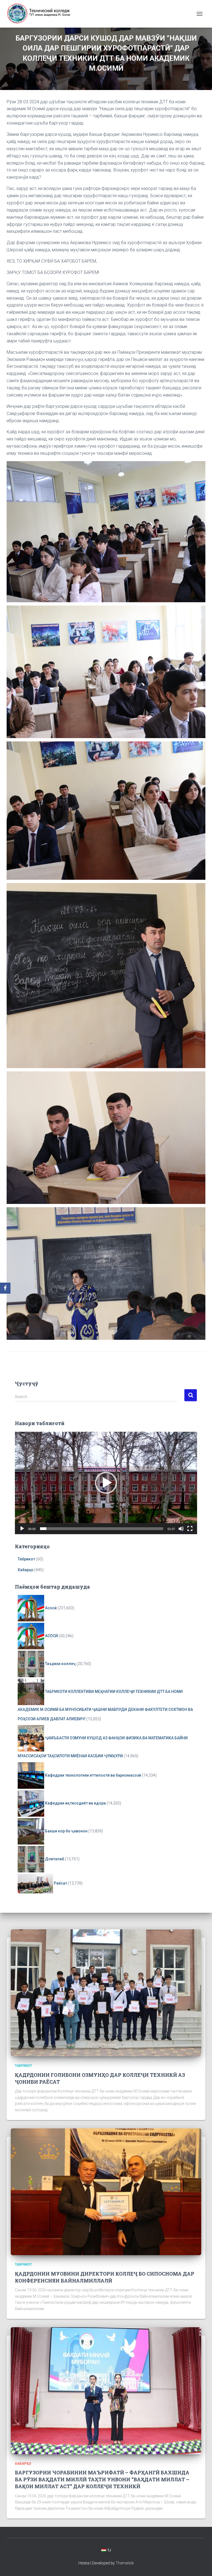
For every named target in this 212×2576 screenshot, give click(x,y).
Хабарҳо (26, 1570)
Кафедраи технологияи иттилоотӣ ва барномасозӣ (93, 1775)
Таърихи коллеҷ (60, 1664)
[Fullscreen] (190, 1529)
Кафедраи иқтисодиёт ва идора (75, 1803)
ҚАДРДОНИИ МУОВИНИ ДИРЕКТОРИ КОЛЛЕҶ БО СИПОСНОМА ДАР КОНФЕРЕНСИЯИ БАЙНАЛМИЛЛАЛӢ (105, 2277)
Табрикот (26, 1559)
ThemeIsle (125, 2563)
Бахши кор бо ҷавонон (66, 1831)
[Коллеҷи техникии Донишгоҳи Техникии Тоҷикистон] (41, 14)
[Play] (22, 1529)
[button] (106, 1483)
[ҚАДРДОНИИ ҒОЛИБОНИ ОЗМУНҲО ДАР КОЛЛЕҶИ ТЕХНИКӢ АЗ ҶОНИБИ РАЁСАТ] (106, 1993)
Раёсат (60, 1883)
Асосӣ (51, 1608)
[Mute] (181, 1529)
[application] (106, 1483)
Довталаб (55, 1859)
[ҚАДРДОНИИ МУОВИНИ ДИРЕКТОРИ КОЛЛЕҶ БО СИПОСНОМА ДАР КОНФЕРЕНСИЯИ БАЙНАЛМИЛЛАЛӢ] (106, 2191)
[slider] (102, 1529)
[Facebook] (5, 1288)
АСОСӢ (51, 1636)
